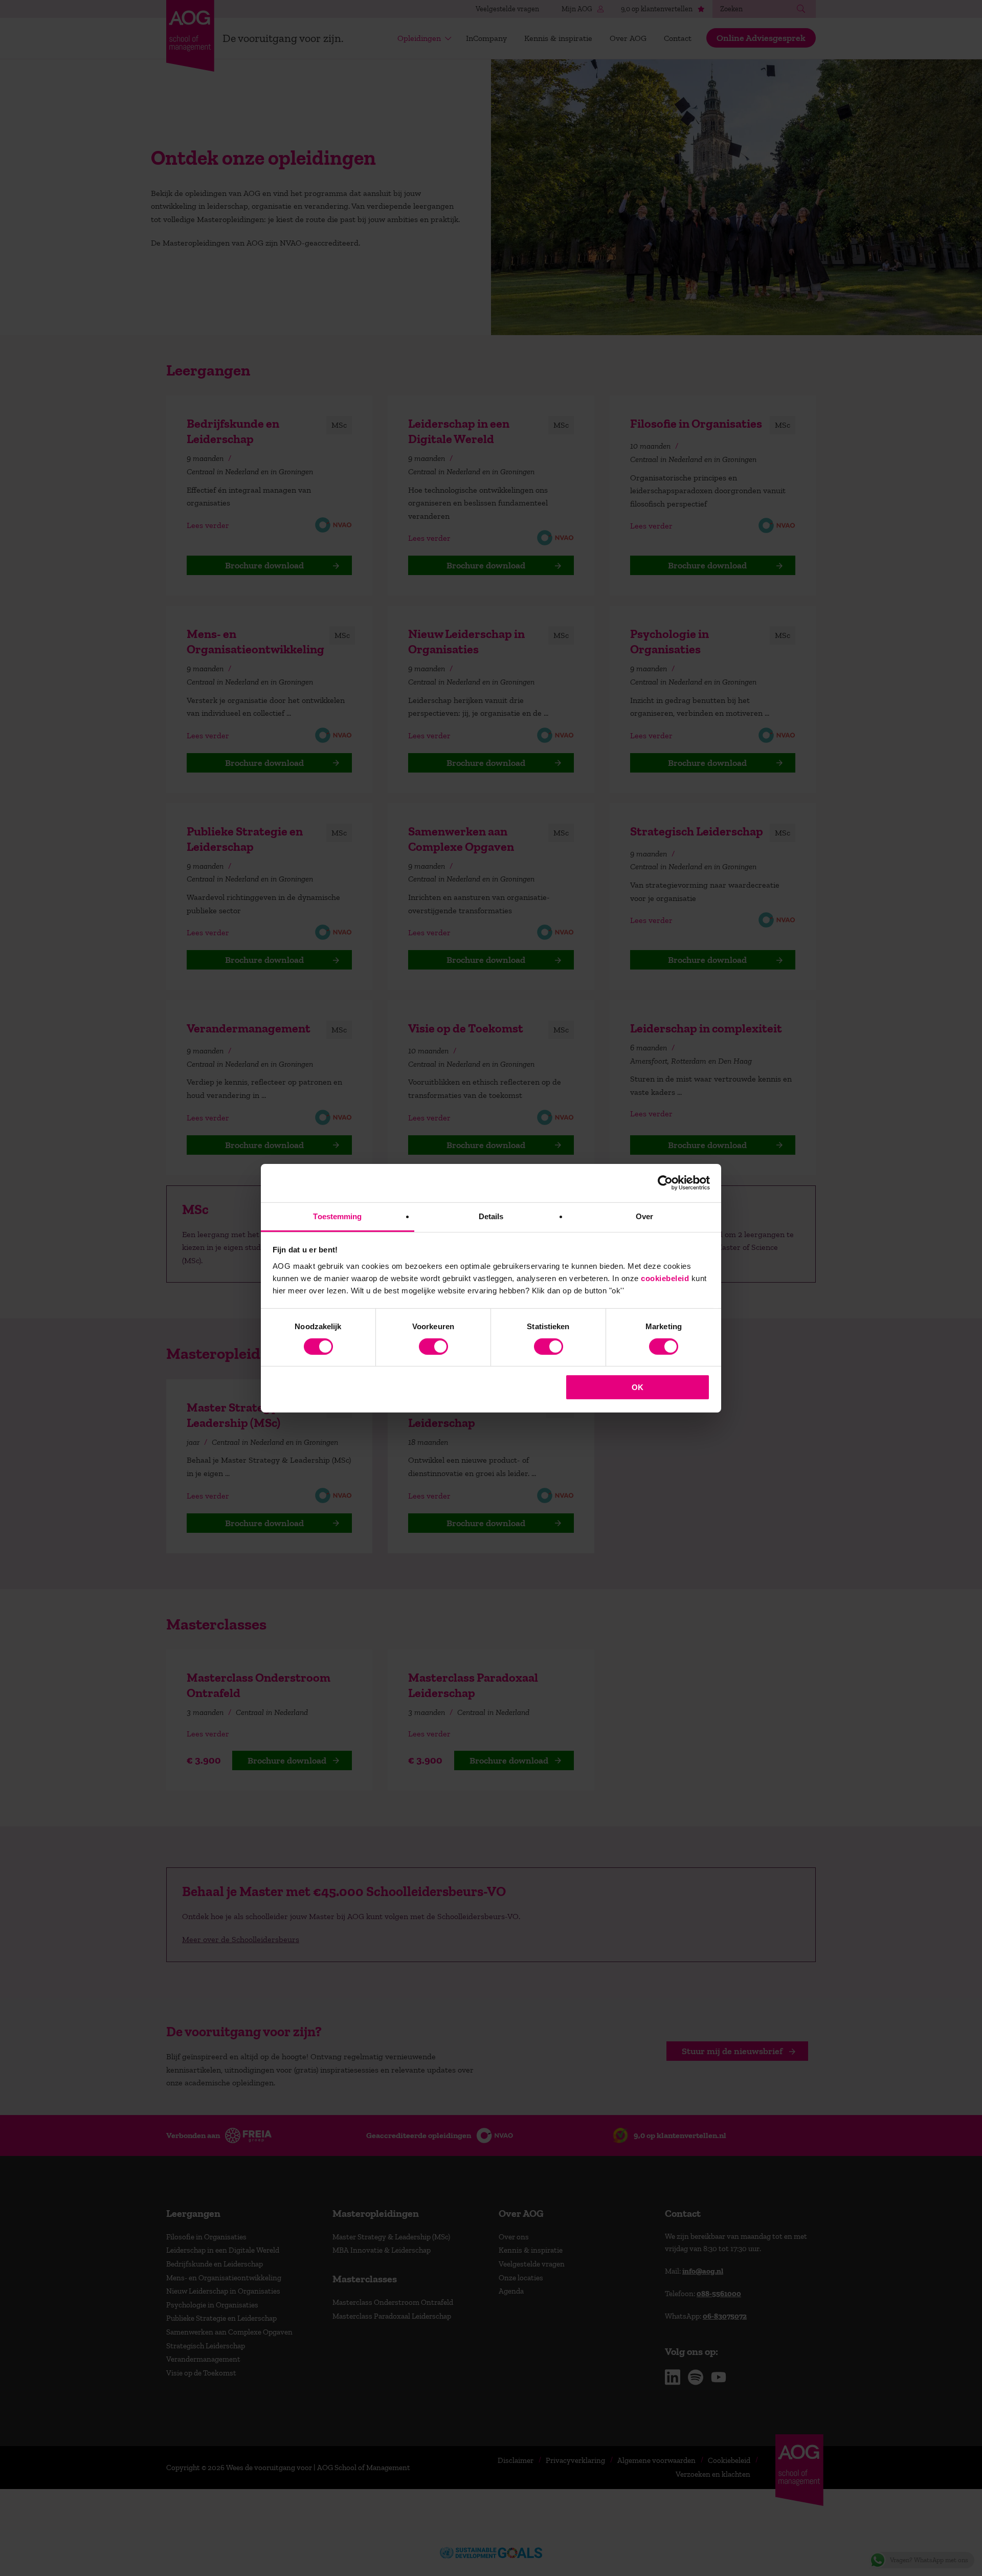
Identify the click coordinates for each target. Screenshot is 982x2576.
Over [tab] (644, 1216)
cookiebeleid (665, 1278)
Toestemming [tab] (337, 1216)
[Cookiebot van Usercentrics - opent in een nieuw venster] (665, 1183)
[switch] (433, 1347)
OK (638, 1387)
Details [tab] (491, 1216)
